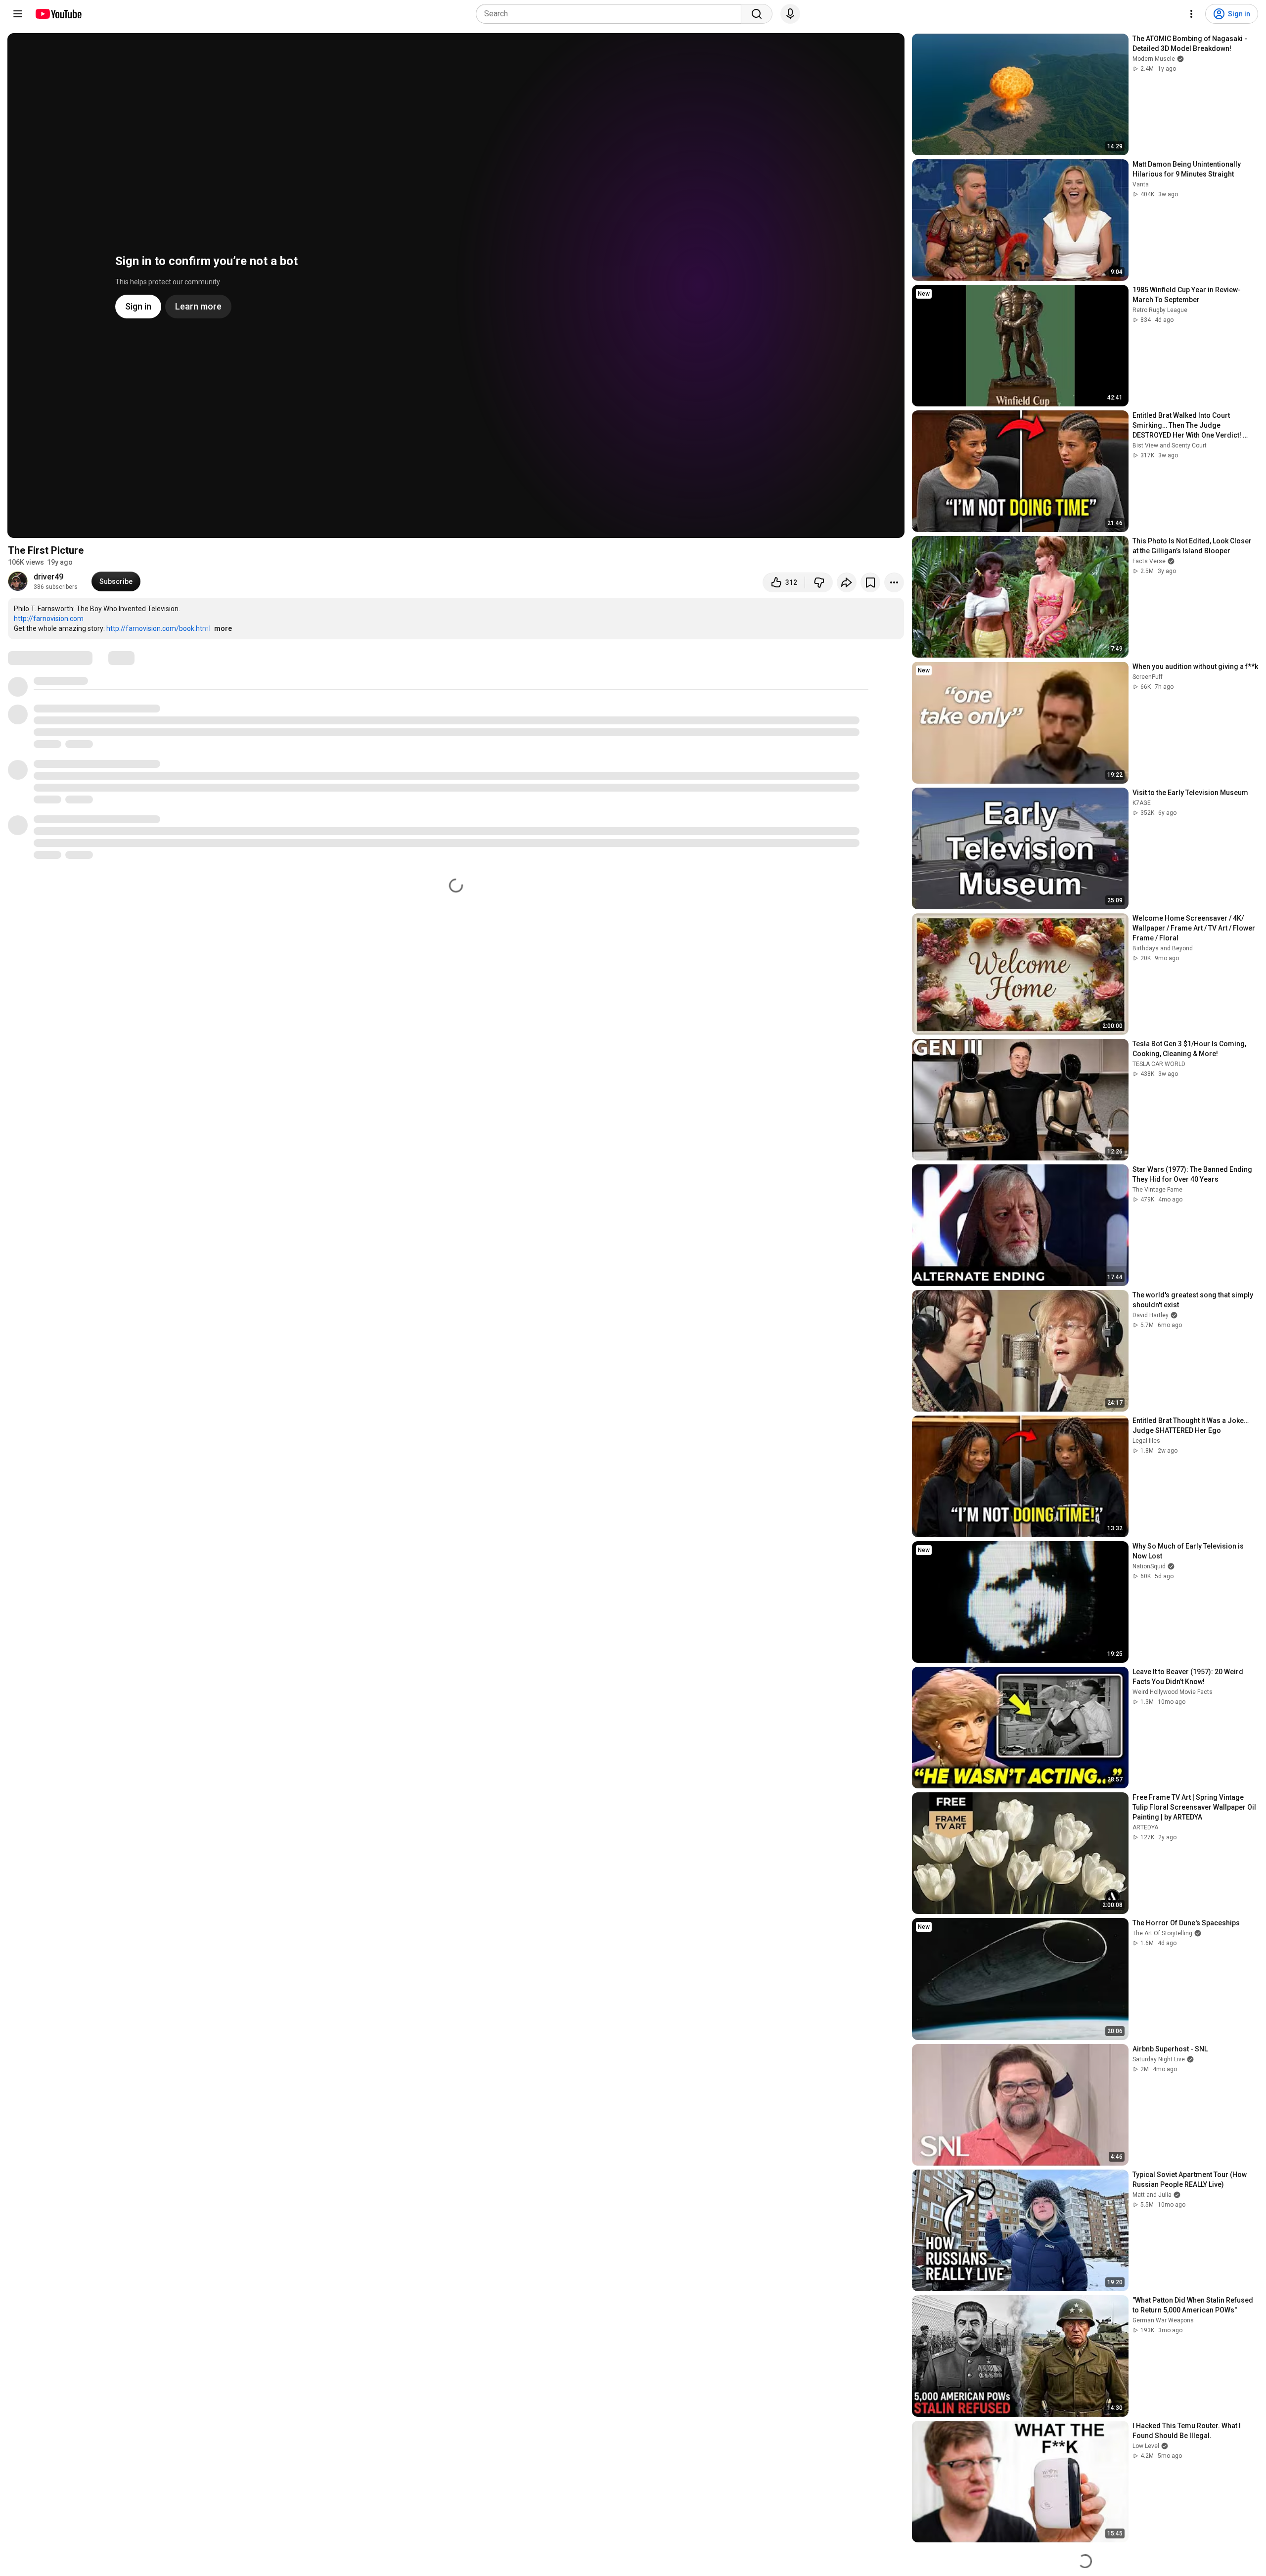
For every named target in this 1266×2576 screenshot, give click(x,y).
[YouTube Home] (58, 14)
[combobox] (611, 14)
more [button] (223, 628)
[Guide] (18, 14)
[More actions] (894, 582)
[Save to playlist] (870, 582)
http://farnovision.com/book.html (158, 628)
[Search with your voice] (790, 14)
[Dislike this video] (819, 582)
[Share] (847, 582)
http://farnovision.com (49, 619)
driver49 (48, 577)
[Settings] (1191, 14)
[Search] (757, 14)
